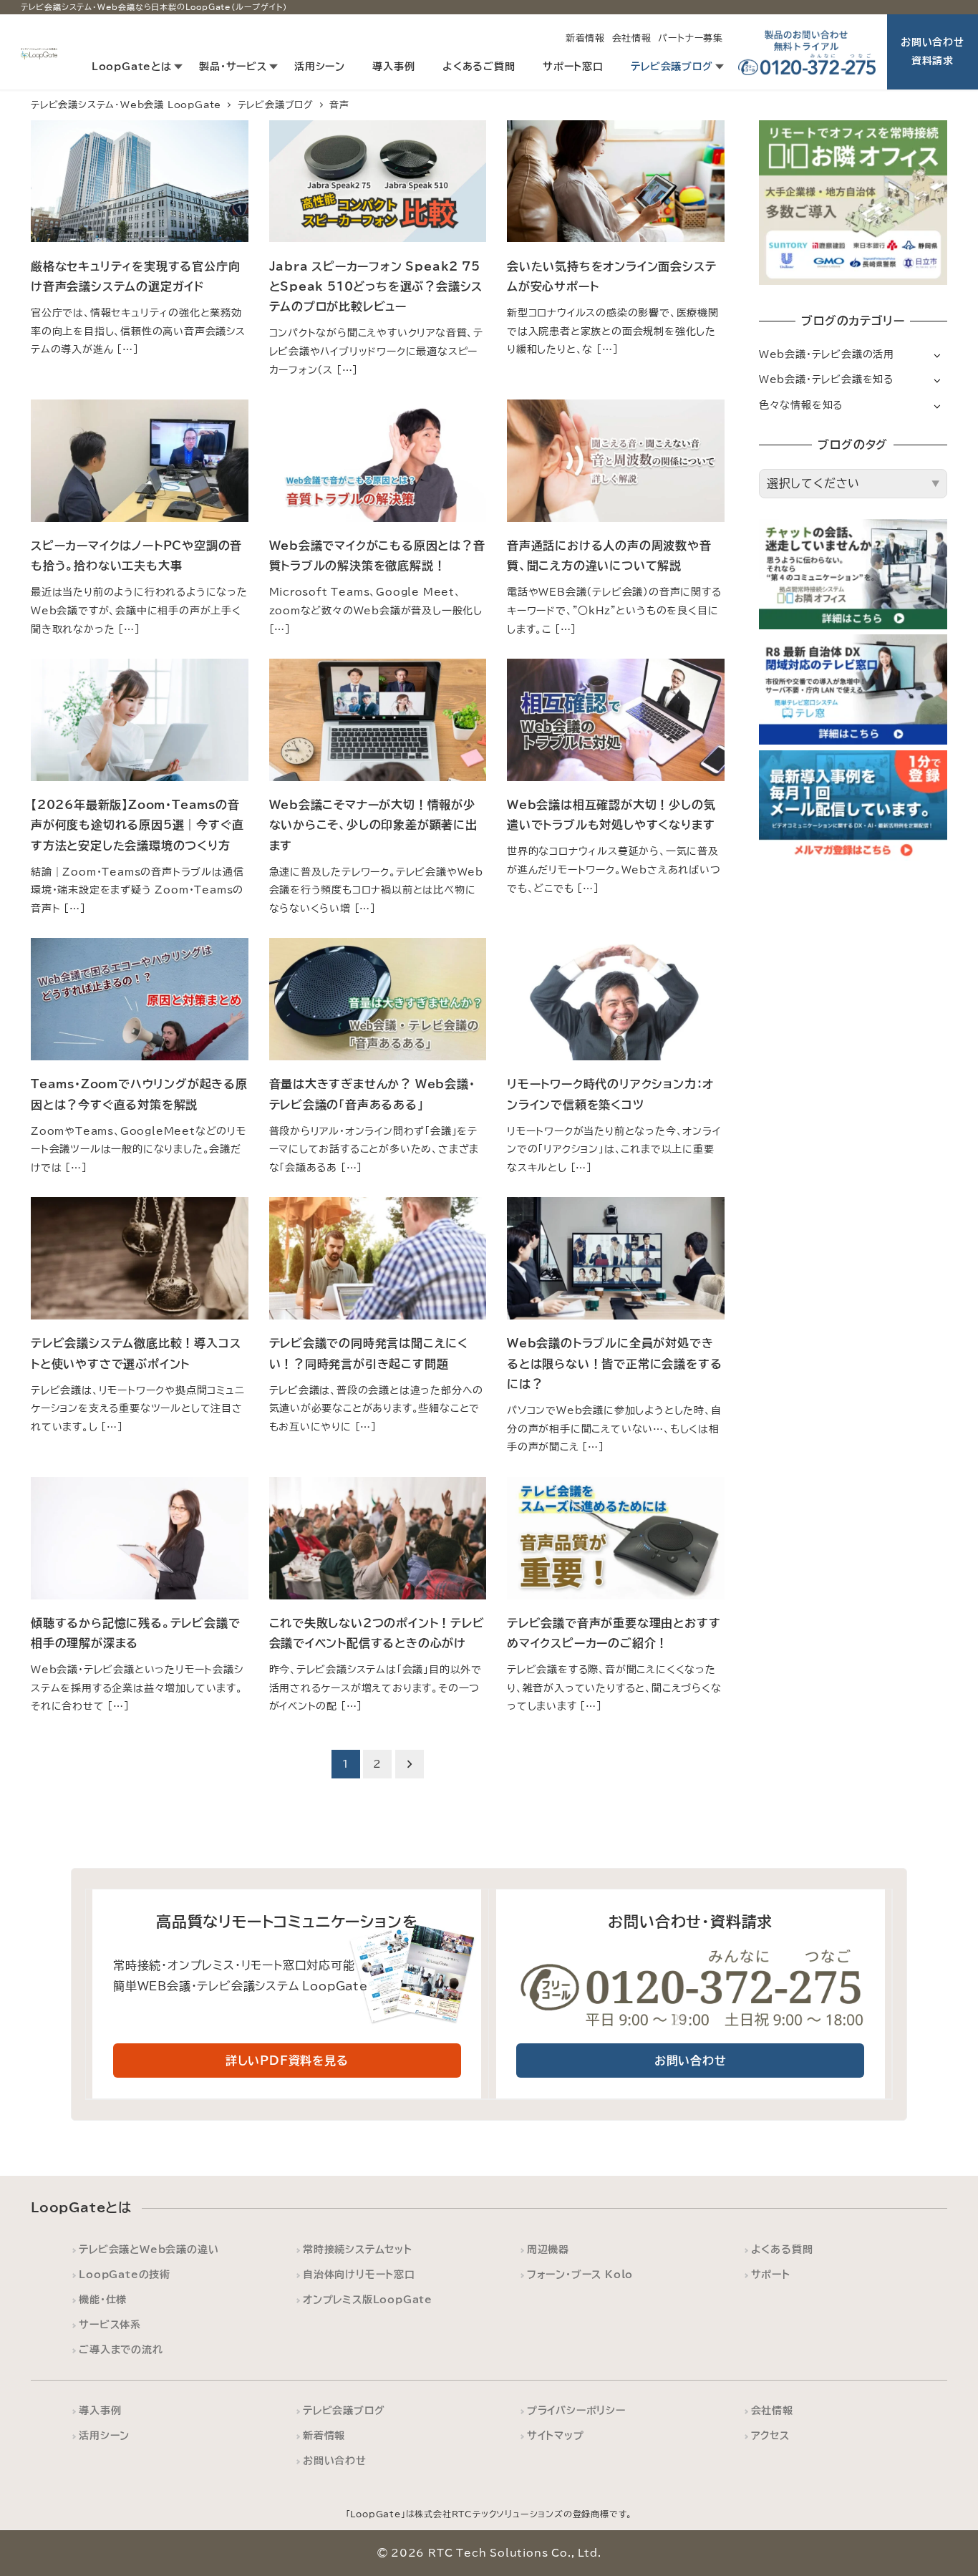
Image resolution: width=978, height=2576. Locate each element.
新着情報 (585, 38)
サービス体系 (110, 2324)
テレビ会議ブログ (344, 2410)
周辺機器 (548, 2249)
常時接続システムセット (358, 2249)
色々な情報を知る (801, 405)
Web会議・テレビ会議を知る (826, 379)
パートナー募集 (691, 38)
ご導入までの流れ (121, 2349)
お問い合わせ (335, 2460)
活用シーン (104, 2435)
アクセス (770, 2435)
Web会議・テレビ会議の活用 (827, 354)
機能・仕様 (103, 2299)
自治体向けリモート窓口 (359, 2274)
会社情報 (632, 38)
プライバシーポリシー (576, 2410)
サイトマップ (556, 2435)
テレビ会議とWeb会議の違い (149, 2249)
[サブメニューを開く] (937, 355)
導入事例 (100, 2410)
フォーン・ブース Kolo (580, 2274)
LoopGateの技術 (125, 2274)
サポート (771, 2274)
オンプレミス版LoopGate (368, 2299)
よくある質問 (782, 2249)
